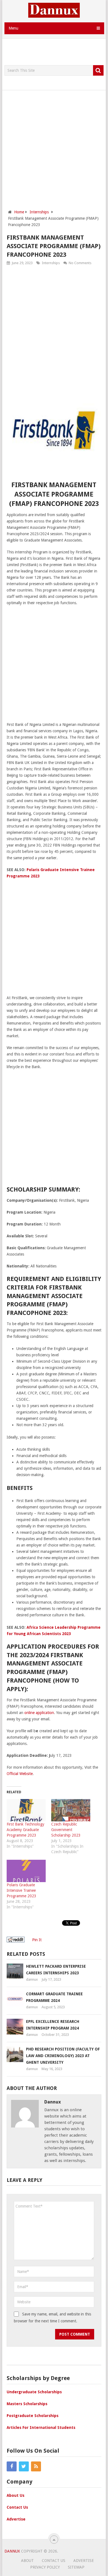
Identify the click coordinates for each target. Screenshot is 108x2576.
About (27, 2561)
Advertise (16, 2519)
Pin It (37, 1940)
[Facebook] (12, 2466)
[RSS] (36, 2466)
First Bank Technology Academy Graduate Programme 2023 (25, 1830)
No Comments (80, 263)
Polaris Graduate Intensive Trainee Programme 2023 (21, 1890)
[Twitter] (24, 2466)
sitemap (76, 2567)
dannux (32, 1979)
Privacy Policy (45, 2567)
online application (39, 1713)
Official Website (20, 1774)
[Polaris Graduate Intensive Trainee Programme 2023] (26, 1871)
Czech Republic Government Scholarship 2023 (66, 1830)
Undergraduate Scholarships (34, 2392)
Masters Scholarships (27, 2404)
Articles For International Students (41, 2428)
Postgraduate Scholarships (33, 2416)
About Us (16, 2495)
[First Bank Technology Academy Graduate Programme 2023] (26, 1810)
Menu (13, 28)
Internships (51, 263)
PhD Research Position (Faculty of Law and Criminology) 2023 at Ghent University (63, 2056)
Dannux (12, 2551)
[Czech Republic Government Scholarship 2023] (71, 1810)
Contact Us (17, 2507)
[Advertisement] (56, 52)
